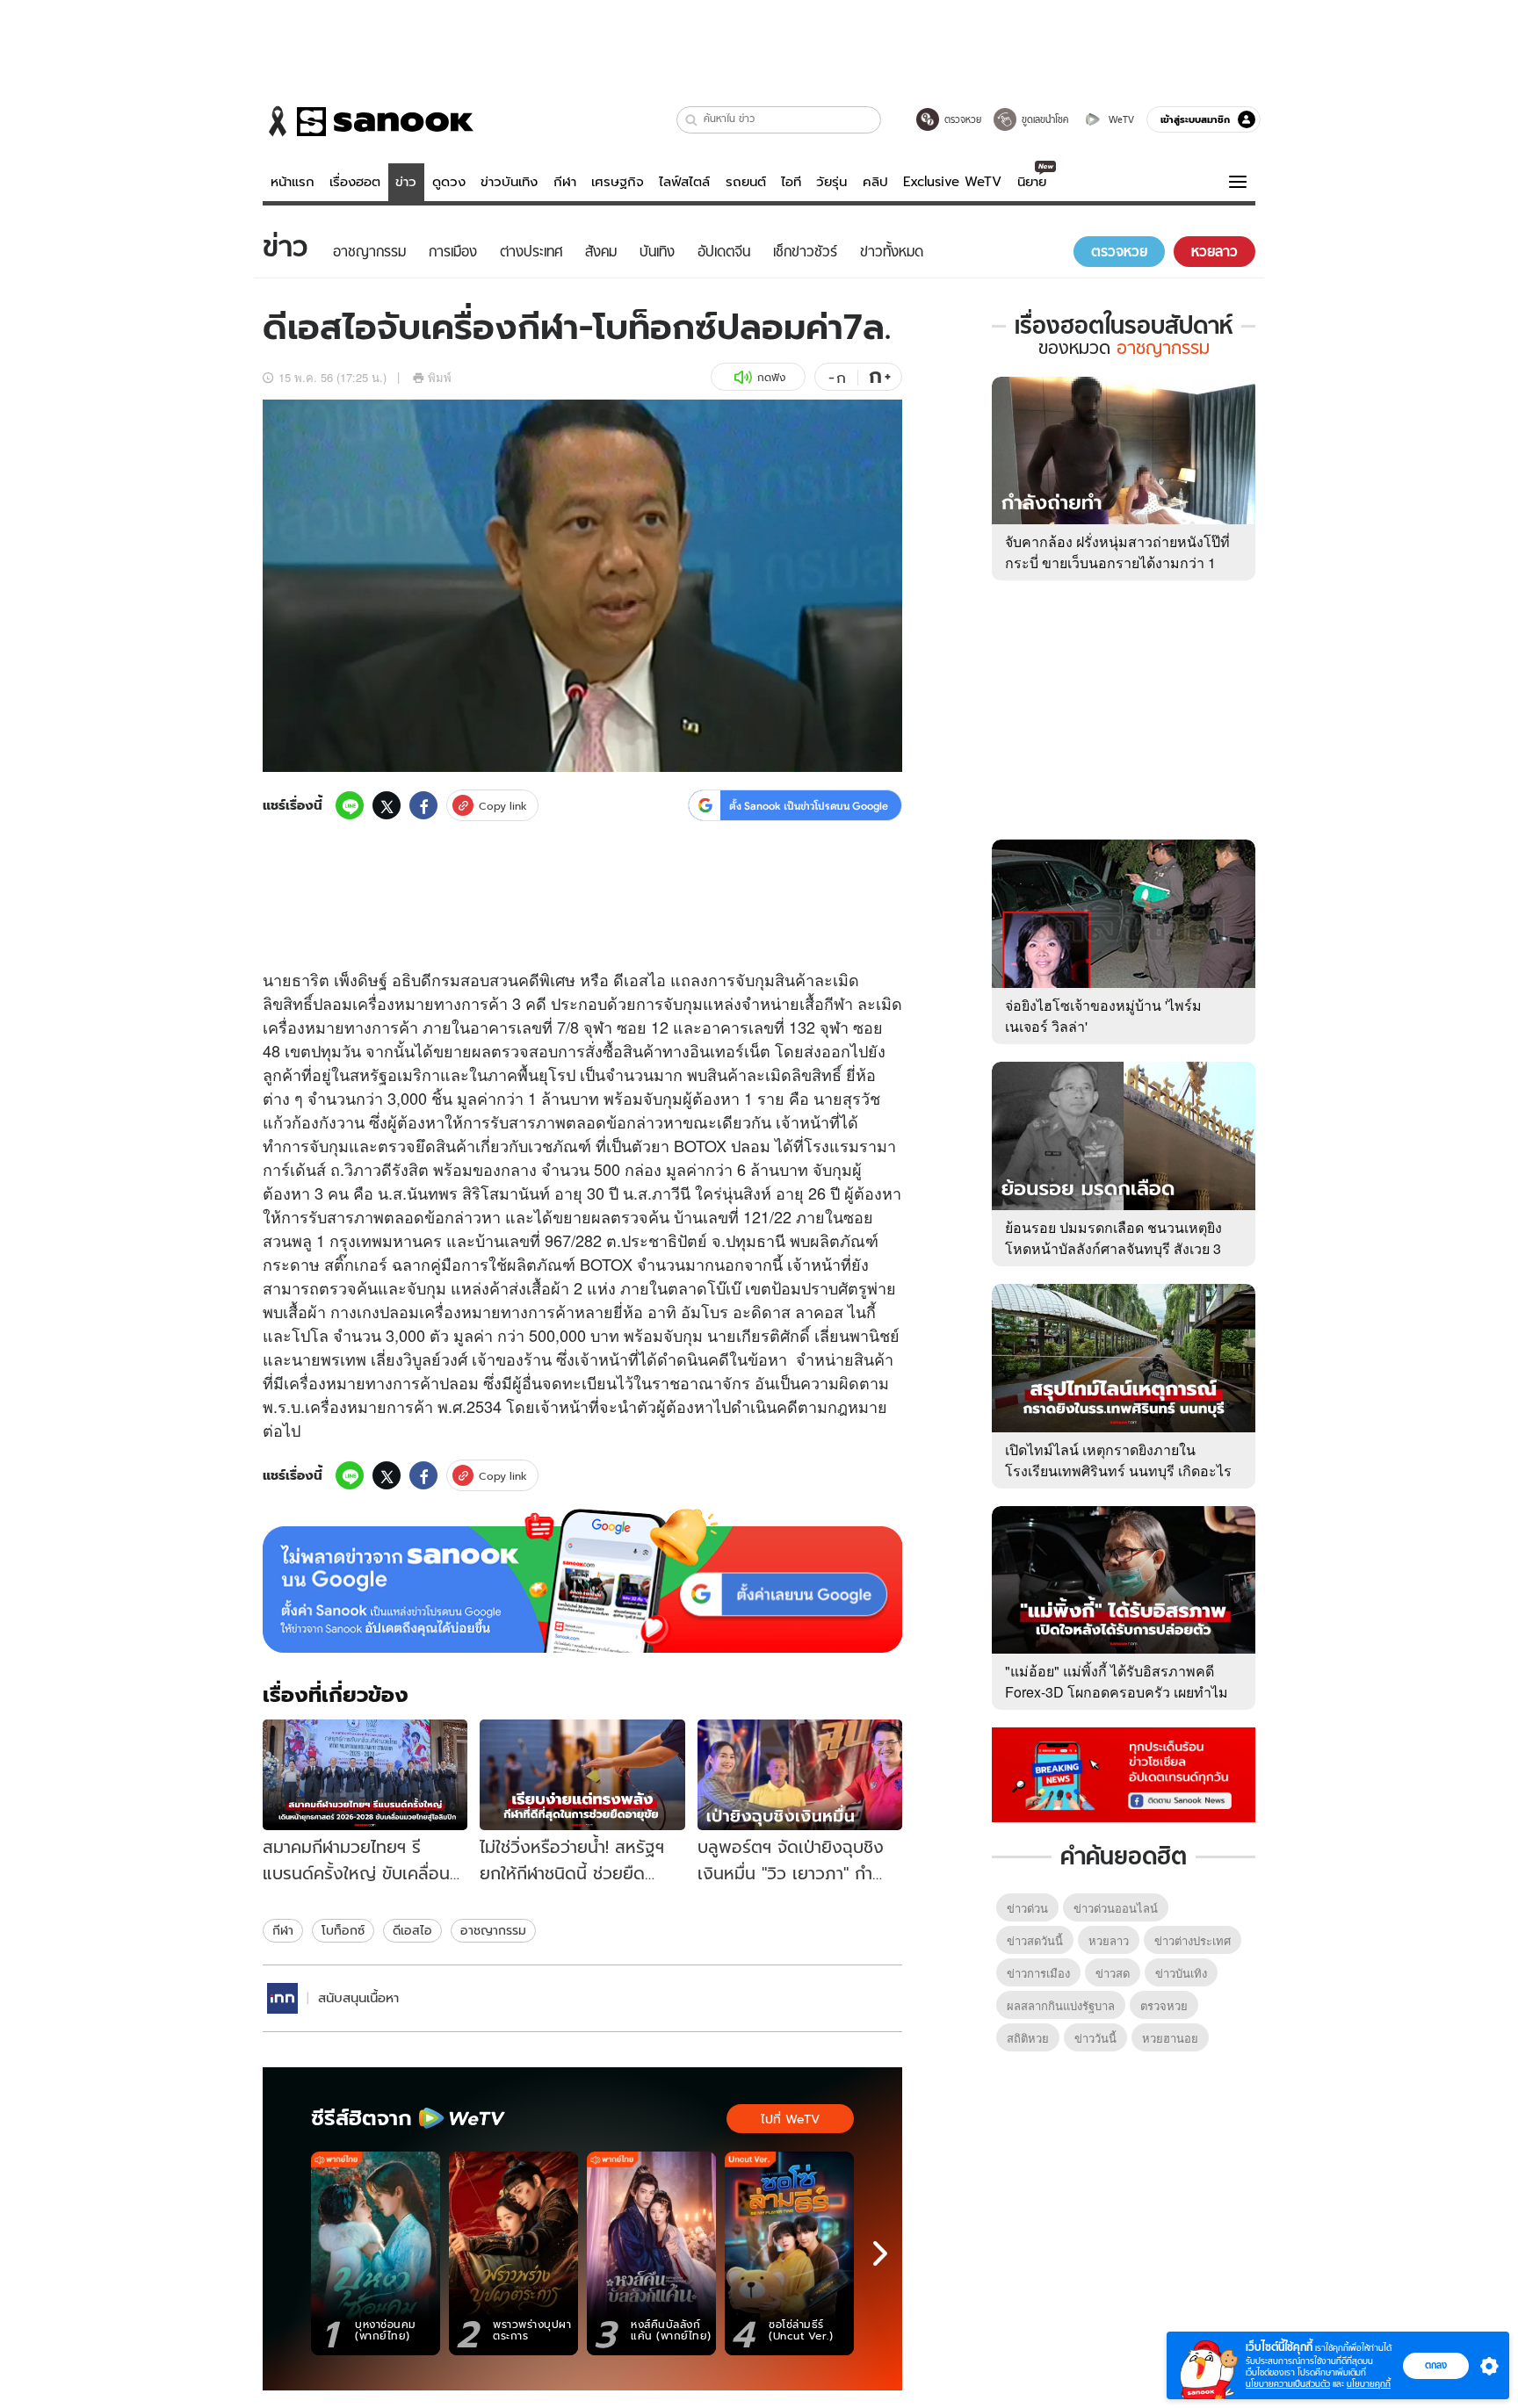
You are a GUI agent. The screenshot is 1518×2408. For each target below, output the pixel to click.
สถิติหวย (1028, 2038)
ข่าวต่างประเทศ (1193, 1940)
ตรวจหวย (1164, 2005)
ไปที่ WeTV (790, 2119)
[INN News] (282, 1998)
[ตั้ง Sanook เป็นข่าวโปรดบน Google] (582, 1581)
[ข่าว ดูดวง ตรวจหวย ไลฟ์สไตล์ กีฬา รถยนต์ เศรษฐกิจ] (368, 121)
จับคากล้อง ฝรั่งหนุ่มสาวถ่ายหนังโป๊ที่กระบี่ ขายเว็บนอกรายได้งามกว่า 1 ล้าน (1117, 562)
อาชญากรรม (493, 1930)
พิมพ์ (440, 377)
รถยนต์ (746, 182)
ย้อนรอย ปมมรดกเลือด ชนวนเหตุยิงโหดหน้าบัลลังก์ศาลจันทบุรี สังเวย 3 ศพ (1113, 1248)
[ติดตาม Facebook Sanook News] (1124, 1773)
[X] (387, 805)
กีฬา (565, 182)
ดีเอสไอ (412, 1930)
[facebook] (423, 805)
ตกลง (1436, 2365)
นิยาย (1032, 182)
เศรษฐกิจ (618, 182)
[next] (880, 2253)
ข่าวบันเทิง (509, 182)
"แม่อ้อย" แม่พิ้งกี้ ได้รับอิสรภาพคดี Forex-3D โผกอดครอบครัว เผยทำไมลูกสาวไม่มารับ (1117, 1692)
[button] (692, 120)
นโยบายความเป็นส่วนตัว (1288, 2384)
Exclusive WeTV (952, 182)
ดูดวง (449, 182)
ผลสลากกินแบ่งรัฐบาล (1061, 2005)
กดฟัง (771, 377)
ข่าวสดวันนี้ (1035, 1940)
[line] (350, 805)
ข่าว (406, 182)
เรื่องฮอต (355, 182)
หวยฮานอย (1170, 2038)
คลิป (875, 182)
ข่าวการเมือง (1038, 1973)
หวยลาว (1109, 1940)
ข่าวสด (1113, 1973)
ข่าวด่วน (1027, 1908)
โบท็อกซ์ (343, 1930)
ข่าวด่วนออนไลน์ (1116, 1908)
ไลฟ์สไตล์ (684, 182)
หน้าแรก (293, 182)
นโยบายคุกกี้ (1369, 2384)
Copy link (503, 806)
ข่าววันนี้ (1095, 2038)
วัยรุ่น (831, 182)
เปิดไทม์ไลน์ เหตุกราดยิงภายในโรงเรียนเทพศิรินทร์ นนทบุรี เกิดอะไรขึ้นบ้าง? (1118, 1471)
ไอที (791, 182)
